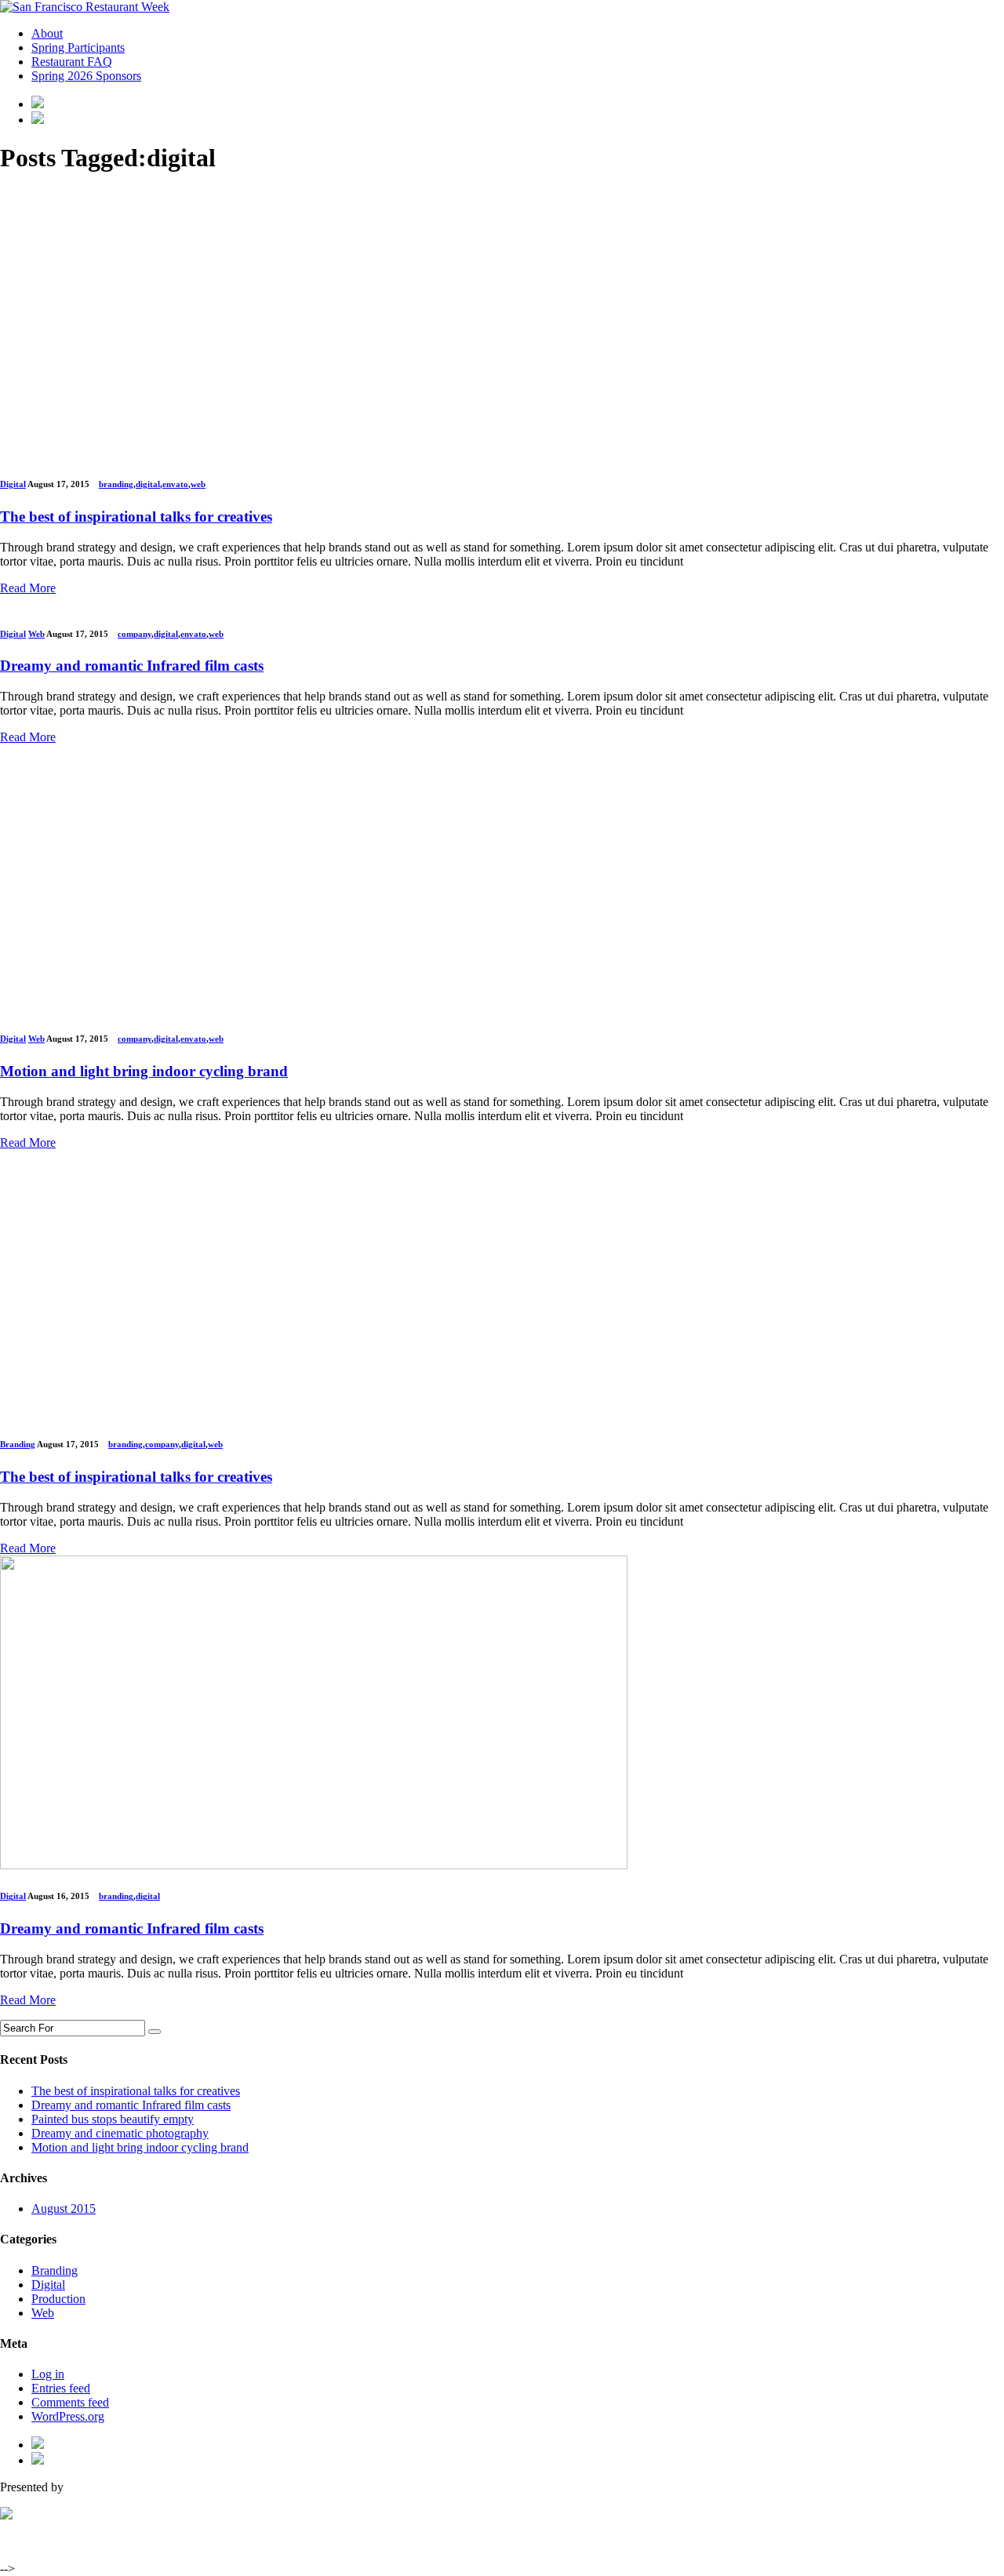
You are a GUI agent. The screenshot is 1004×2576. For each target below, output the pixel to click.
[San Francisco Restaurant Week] (85, 7)
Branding (18, 1444)
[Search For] (155, 2032)
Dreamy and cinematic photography (120, 2133)
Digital (13, 484)
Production (58, 2299)
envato (175, 484)
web (198, 484)
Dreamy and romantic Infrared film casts (131, 2105)
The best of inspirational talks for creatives (136, 2091)
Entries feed (61, 2388)
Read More (28, 588)
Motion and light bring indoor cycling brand (140, 2147)
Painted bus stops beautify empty (113, 2119)
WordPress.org (68, 2416)
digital (148, 484)
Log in (48, 2374)
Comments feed (70, 2402)
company (135, 634)
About (47, 33)
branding (116, 484)
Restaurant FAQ (72, 62)
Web (36, 634)
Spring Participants (78, 47)
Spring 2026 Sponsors (86, 76)
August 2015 (64, 2209)
